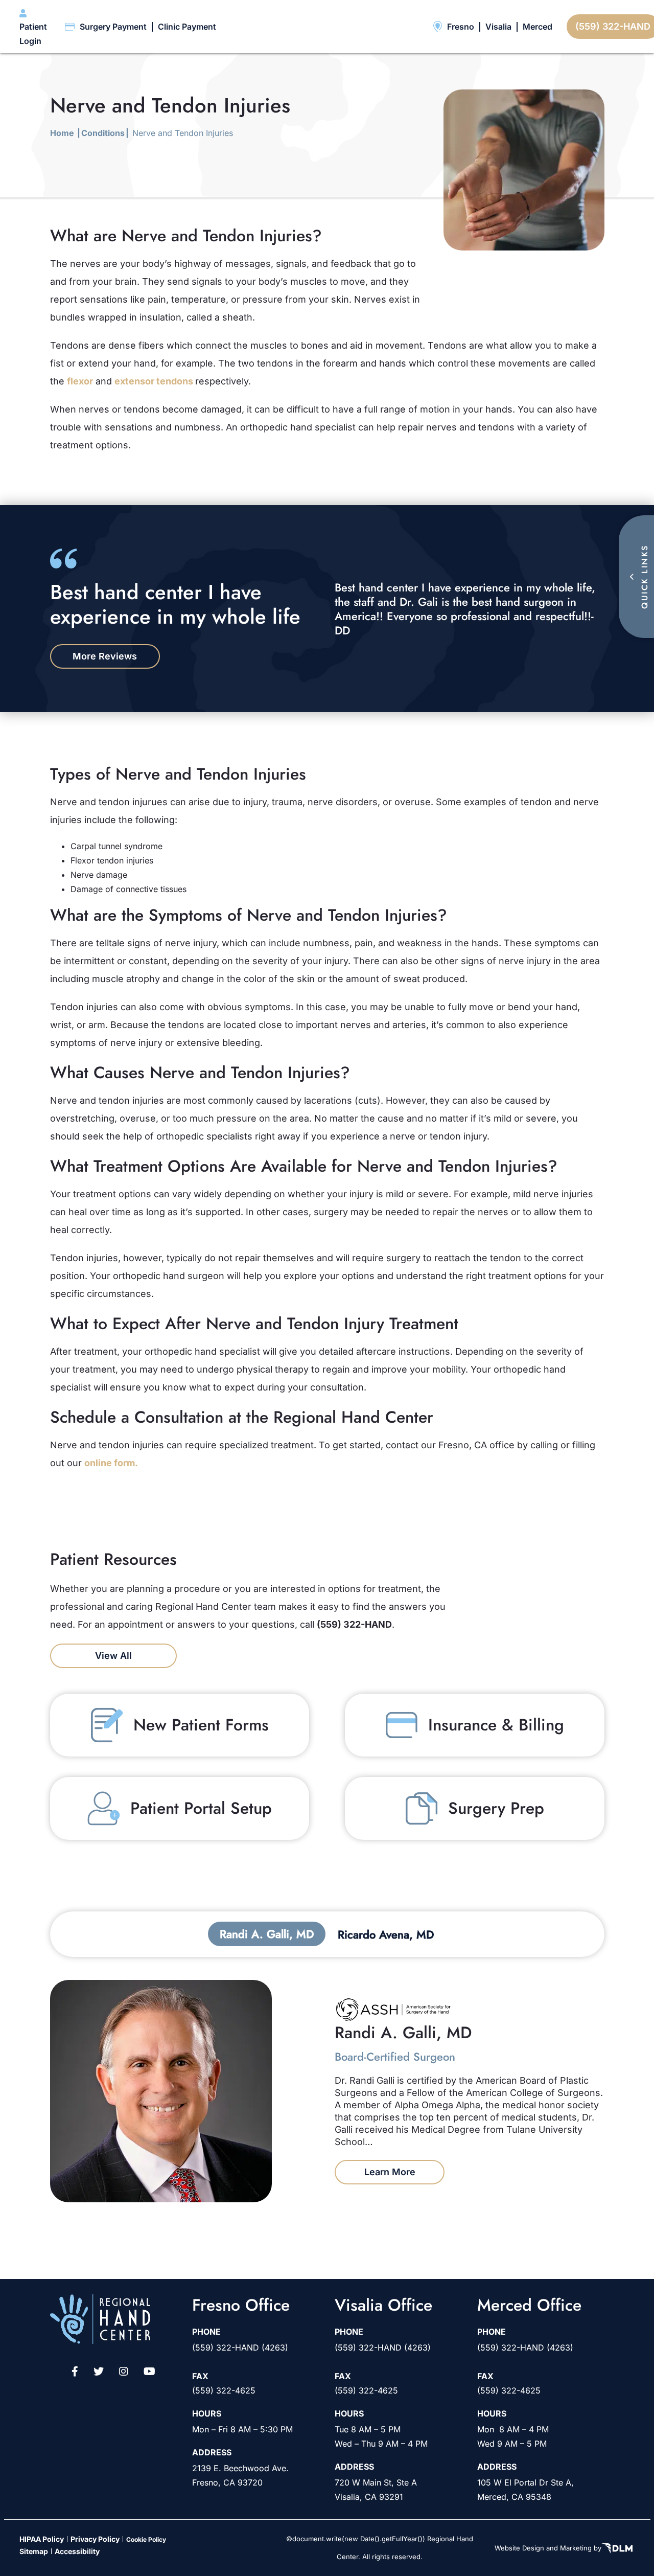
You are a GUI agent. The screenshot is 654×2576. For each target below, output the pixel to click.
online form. (111, 1463)
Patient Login (33, 34)
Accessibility (77, 2551)
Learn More (390, 2172)
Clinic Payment (187, 27)
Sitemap (34, 2551)
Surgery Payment (113, 27)
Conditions (251, 21)
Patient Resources (363, 26)
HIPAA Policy (42, 2538)
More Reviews (105, 656)
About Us (330, 26)
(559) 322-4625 (224, 2390)
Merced (538, 27)
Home (62, 133)
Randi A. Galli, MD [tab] (267, 1934)
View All (113, 1656)
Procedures (295, 21)
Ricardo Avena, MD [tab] (386, 1934)
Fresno (461, 27)
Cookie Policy (146, 2539)
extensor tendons (155, 381)
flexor (80, 381)
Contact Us (400, 26)
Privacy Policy (95, 2538)
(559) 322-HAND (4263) (240, 2347)
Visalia (498, 27)
